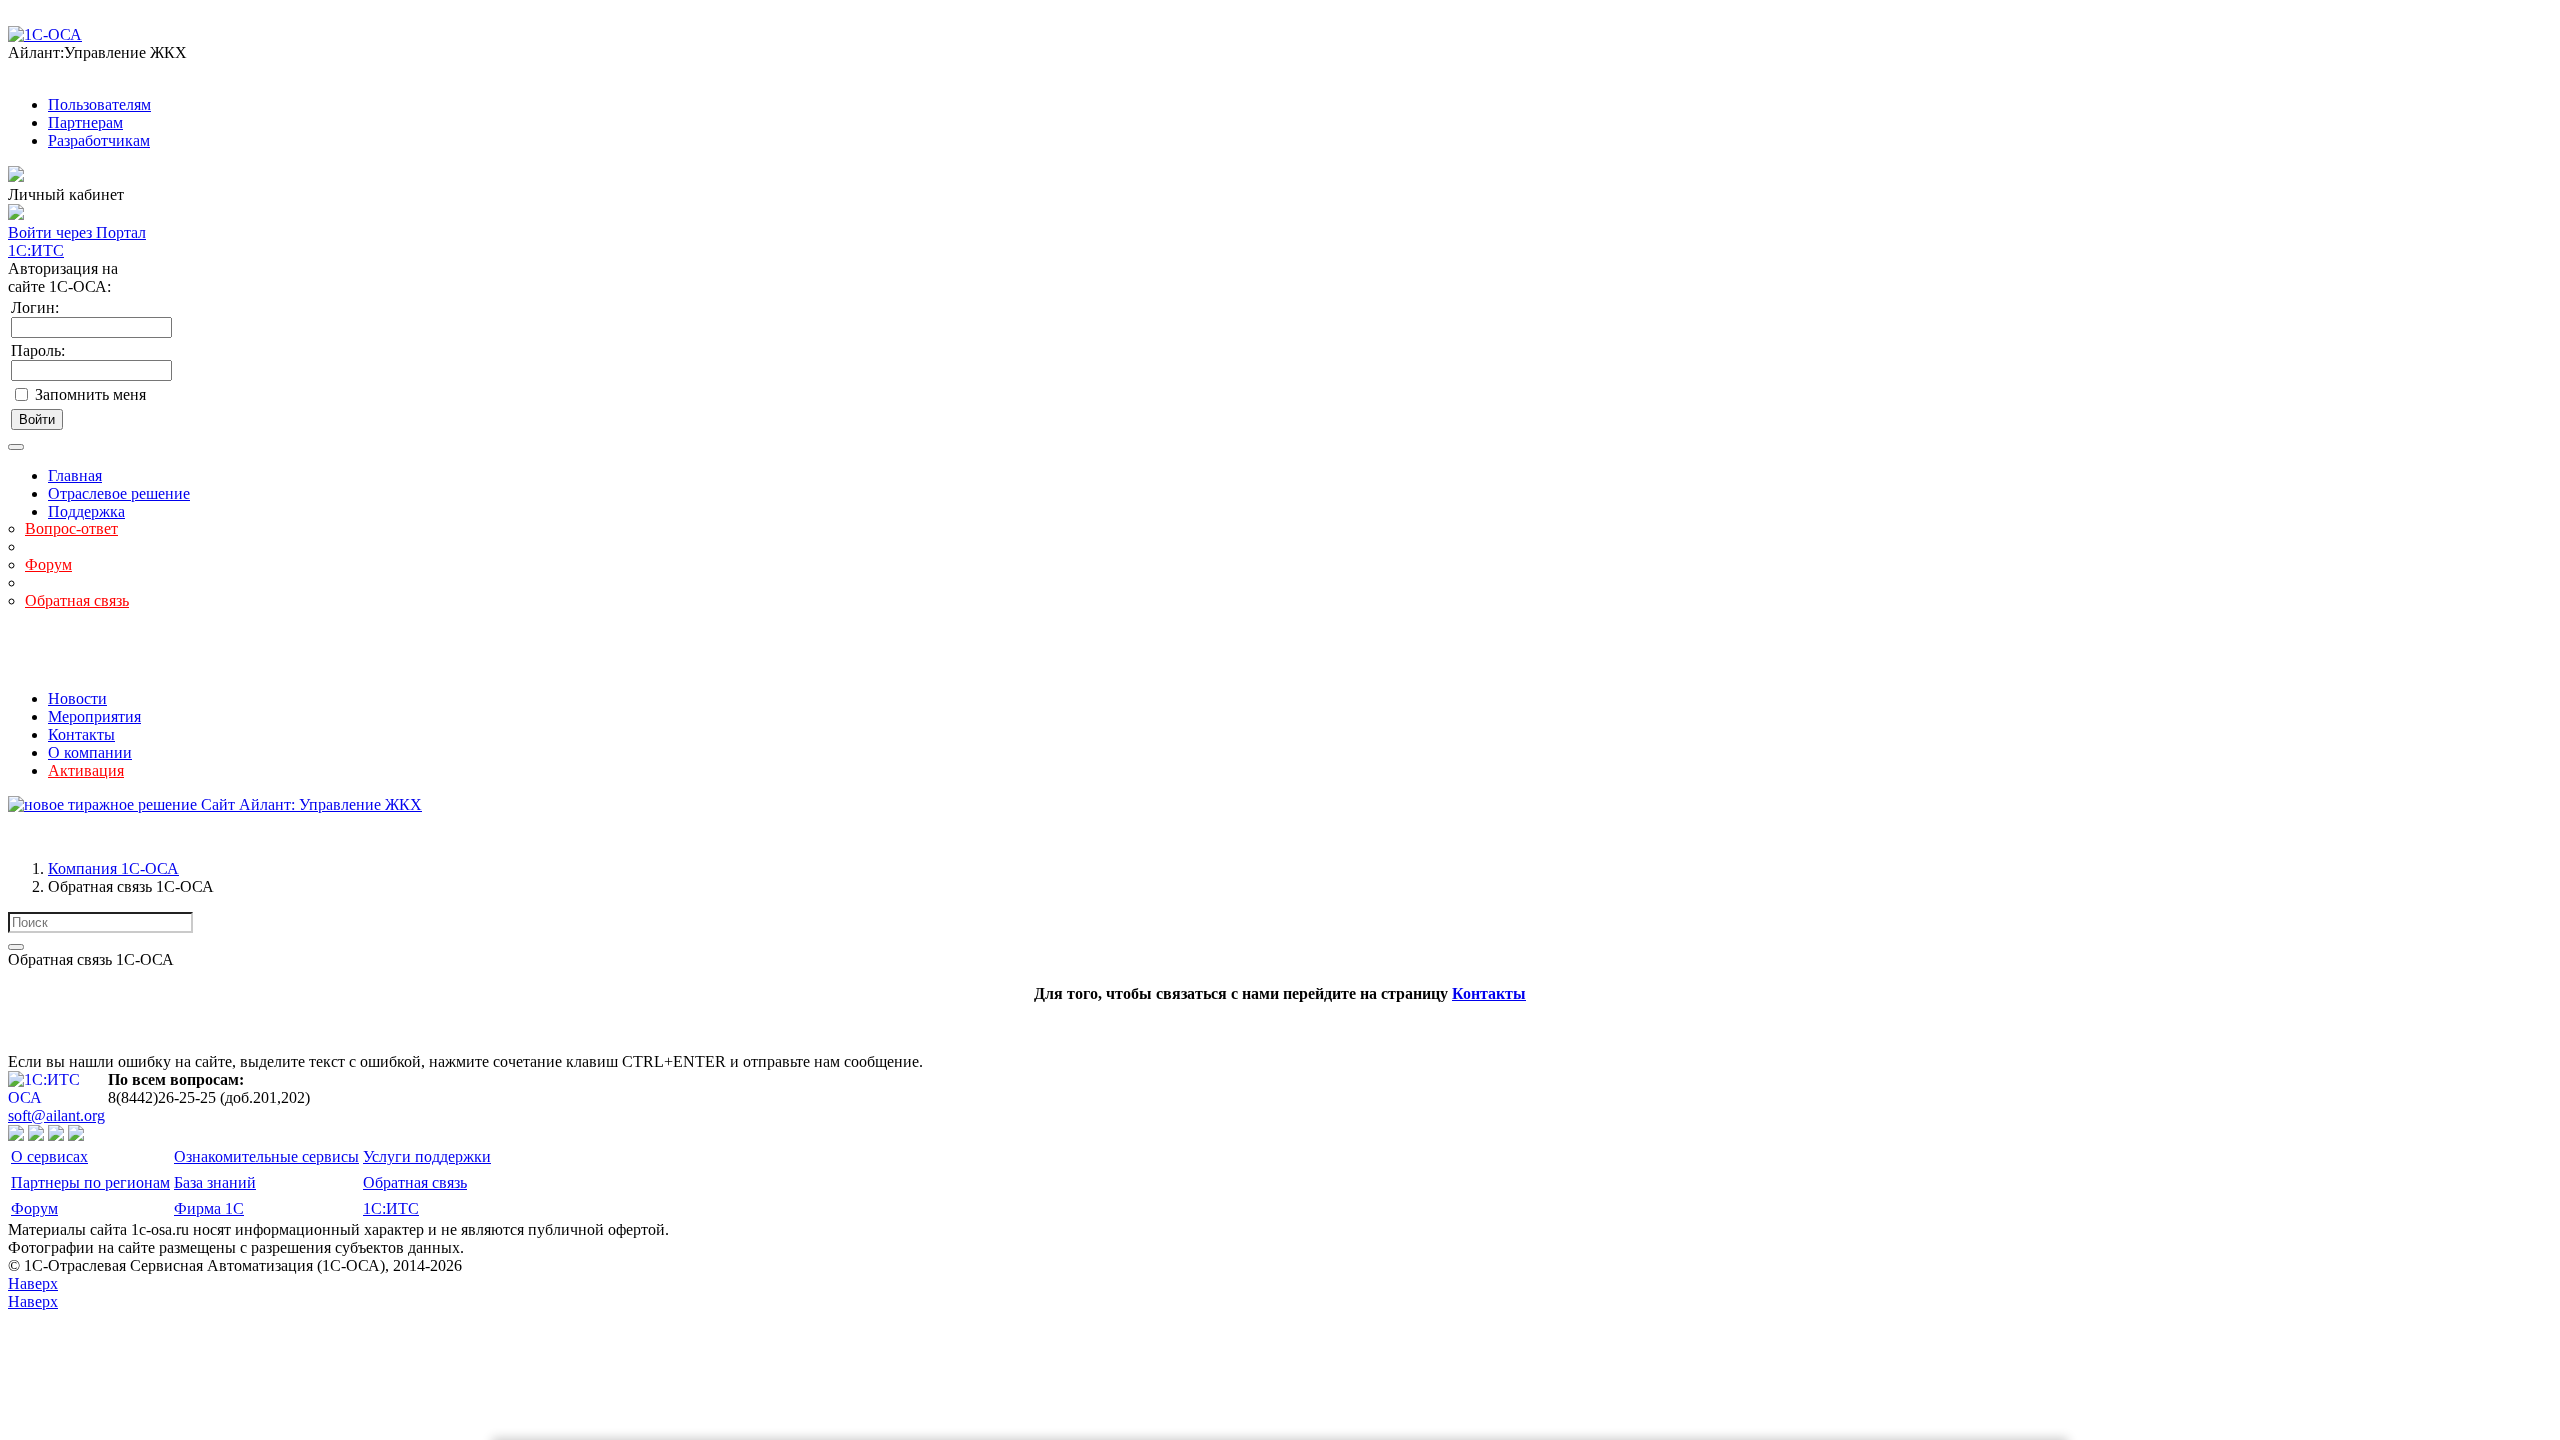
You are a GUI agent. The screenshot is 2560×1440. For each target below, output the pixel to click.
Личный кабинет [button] (66, 194)
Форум (48, 564)
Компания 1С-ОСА (113, 868)
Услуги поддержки (427, 1156)
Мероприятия (94, 716)
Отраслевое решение (119, 493)
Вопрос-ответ (71, 528)
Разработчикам (99, 140)
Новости (77, 698)
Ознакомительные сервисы (266, 1156)
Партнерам (85, 122)
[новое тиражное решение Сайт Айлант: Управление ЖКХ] (215, 804)
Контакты (81, 734)
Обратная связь (77, 600)
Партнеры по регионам (90, 1182)
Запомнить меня (90, 394)
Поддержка (86, 511)
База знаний (215, 1182)
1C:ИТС (391, 1208)
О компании (90, 752)
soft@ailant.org (56, 1115)
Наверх (33, 1283)
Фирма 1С (209, 1208)
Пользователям (99, 104)
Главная (75, 475)
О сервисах (49, 1156)
